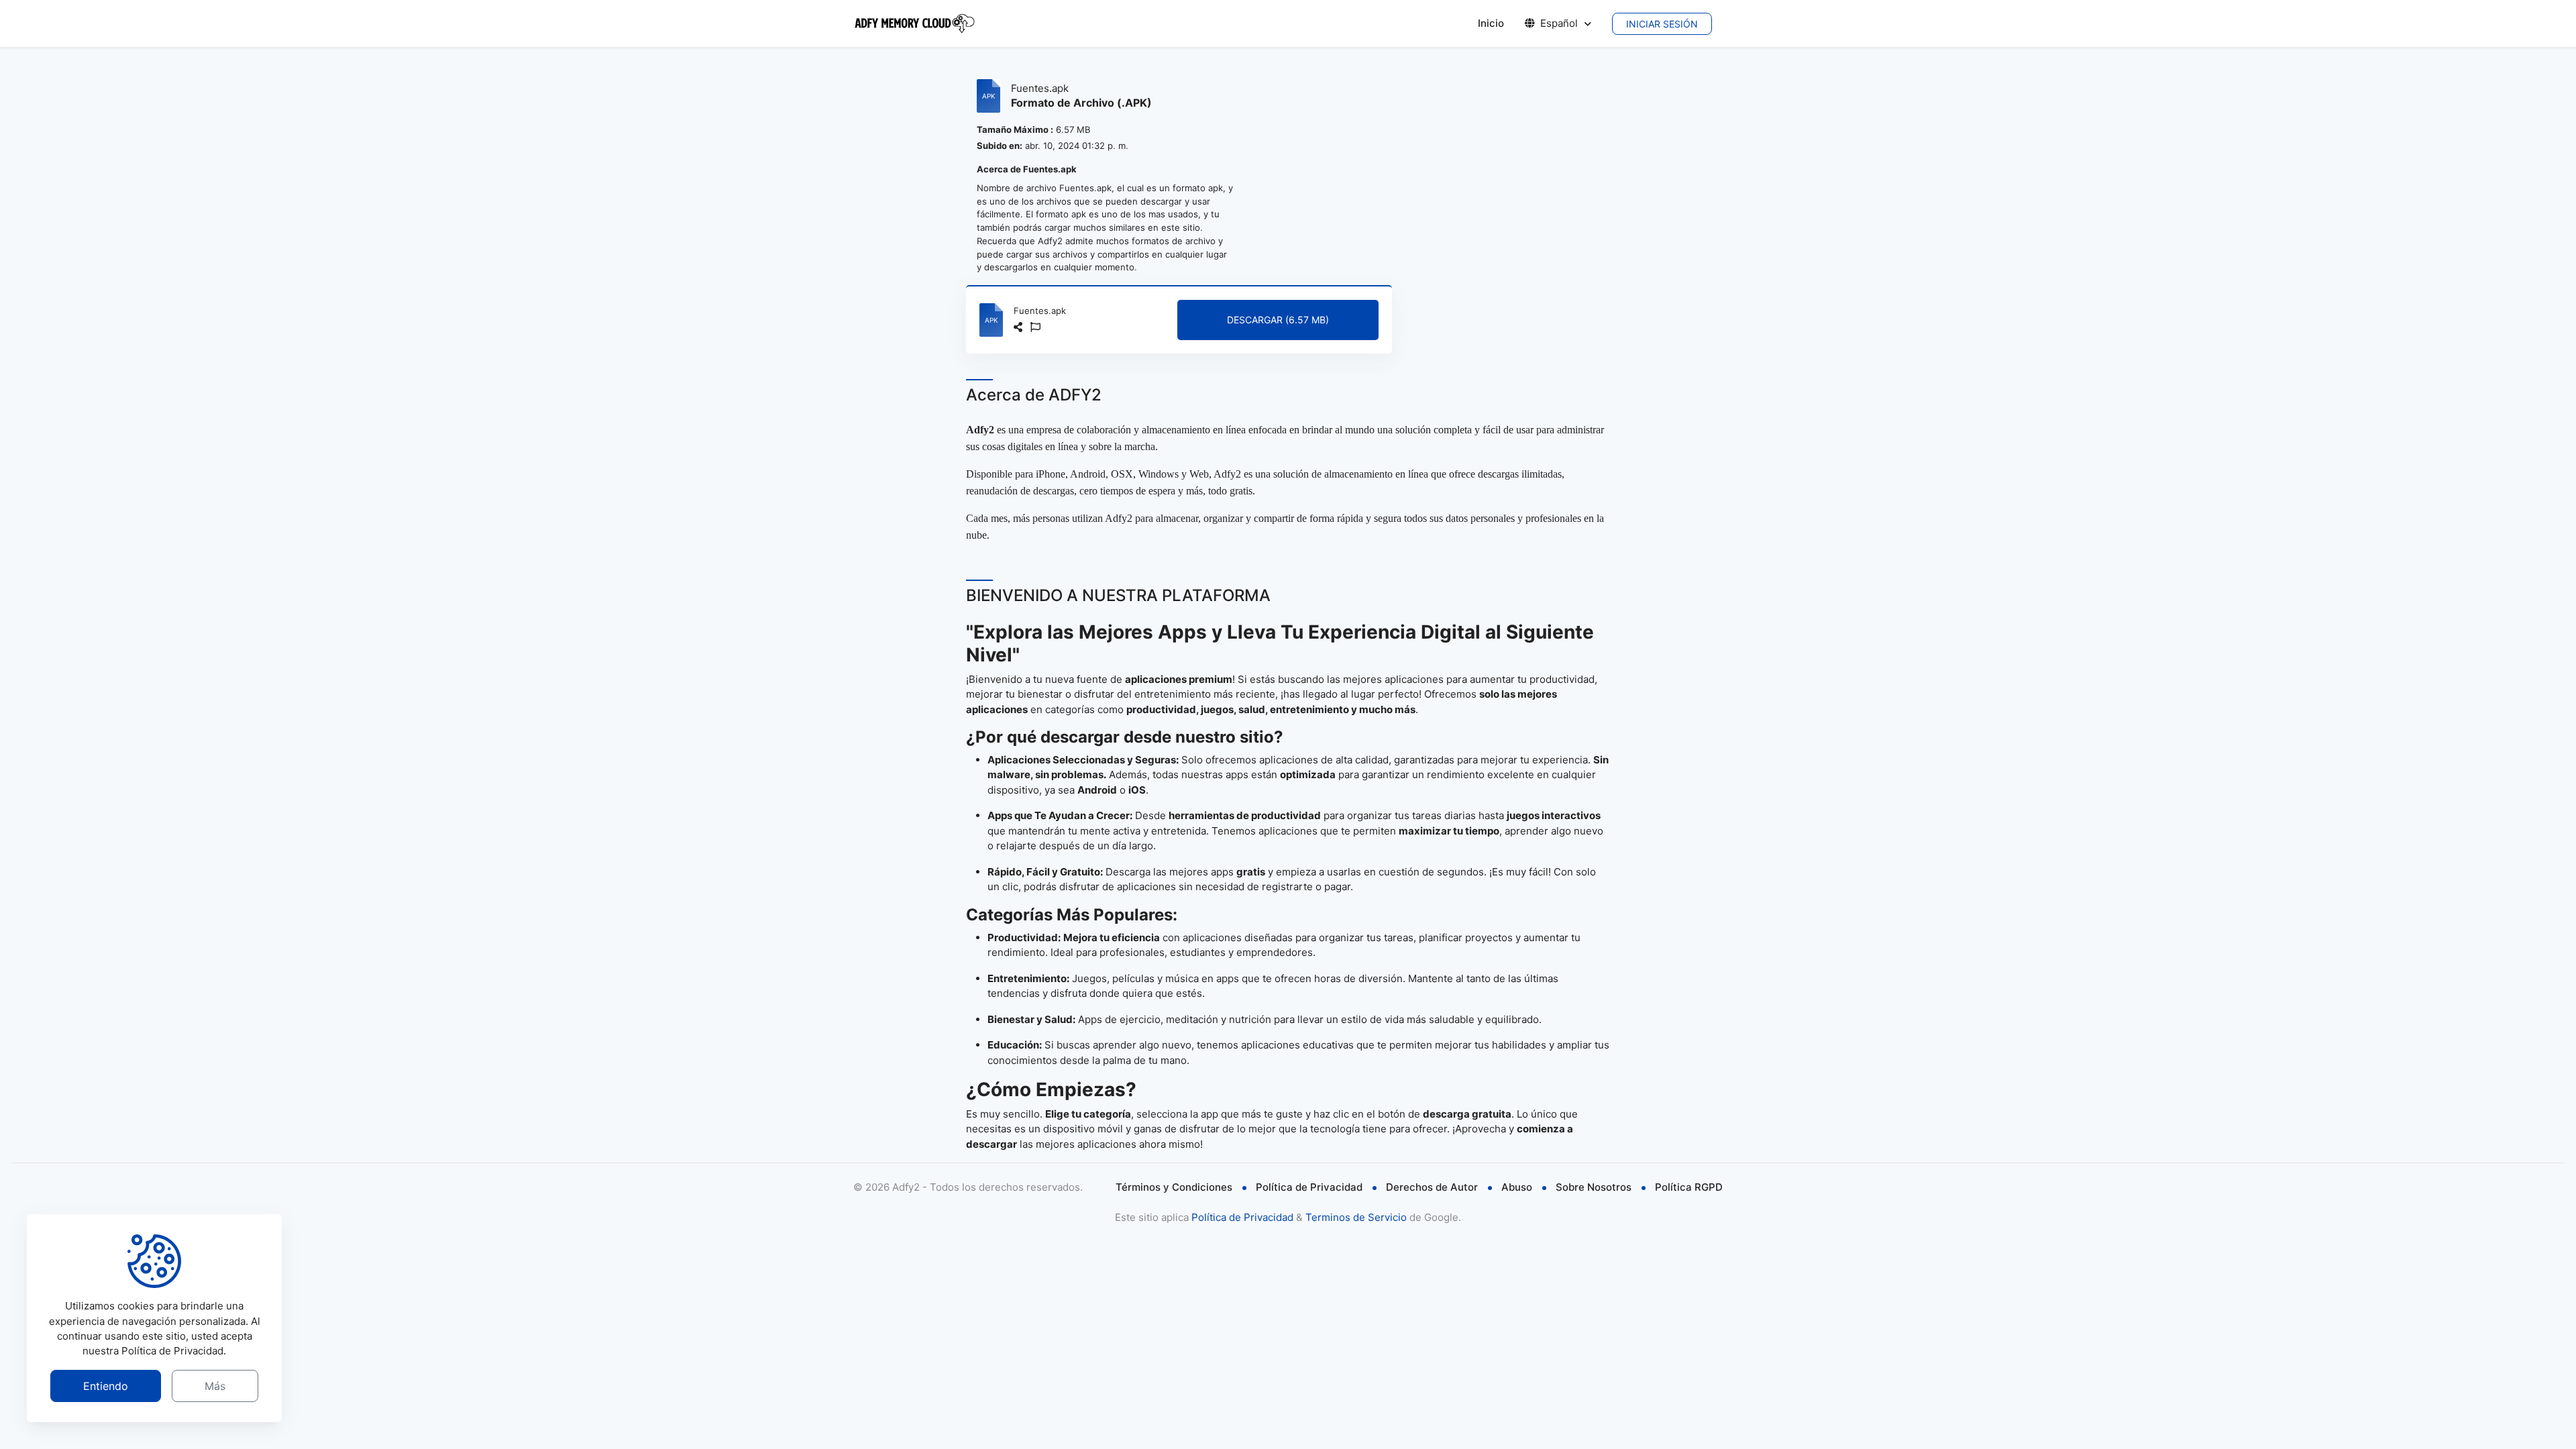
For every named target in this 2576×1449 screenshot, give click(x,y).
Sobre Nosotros (1594, 1187)
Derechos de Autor (1432, 1187)
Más (215, 1386)
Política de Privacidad (1309, 1187)
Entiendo (106, 1386)
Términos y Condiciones (1174, 1187)
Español (1559, 23)
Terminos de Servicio (1356, 1217)
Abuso (1517, 1187)
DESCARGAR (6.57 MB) (1278, 320)
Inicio (1491, 23)
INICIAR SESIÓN (1662, 24)
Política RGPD (1689, 1187)
